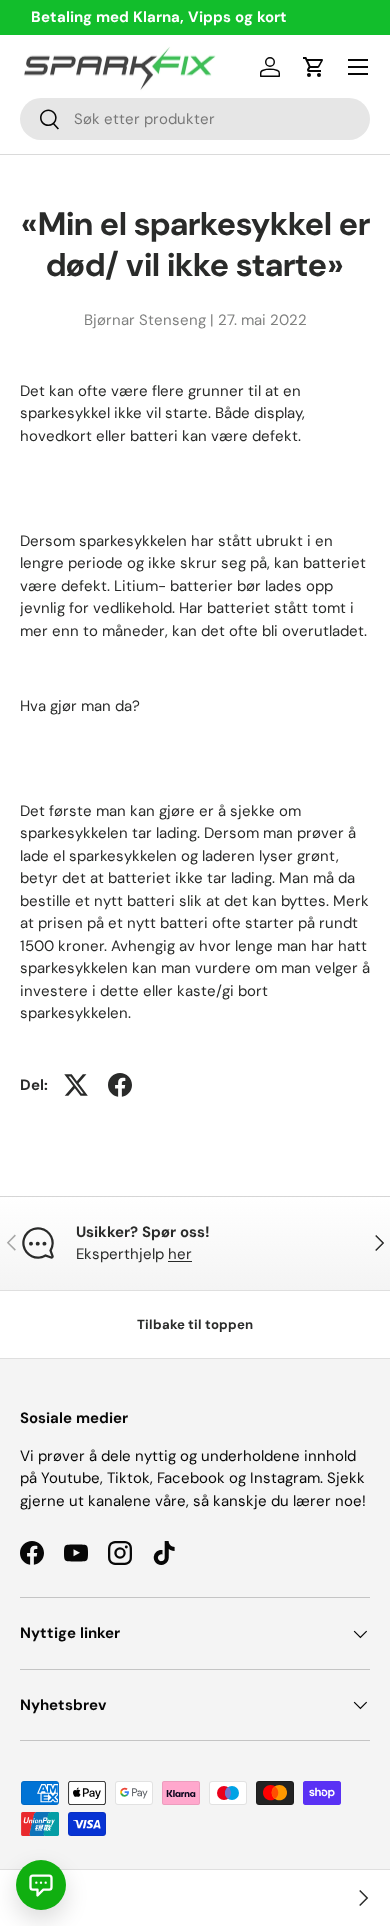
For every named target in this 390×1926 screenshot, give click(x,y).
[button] (314, 67)
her (180, 1254)
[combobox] (195, 119)
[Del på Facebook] (120, 1085)
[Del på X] (76, 1085)
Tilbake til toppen (195, 1324)
